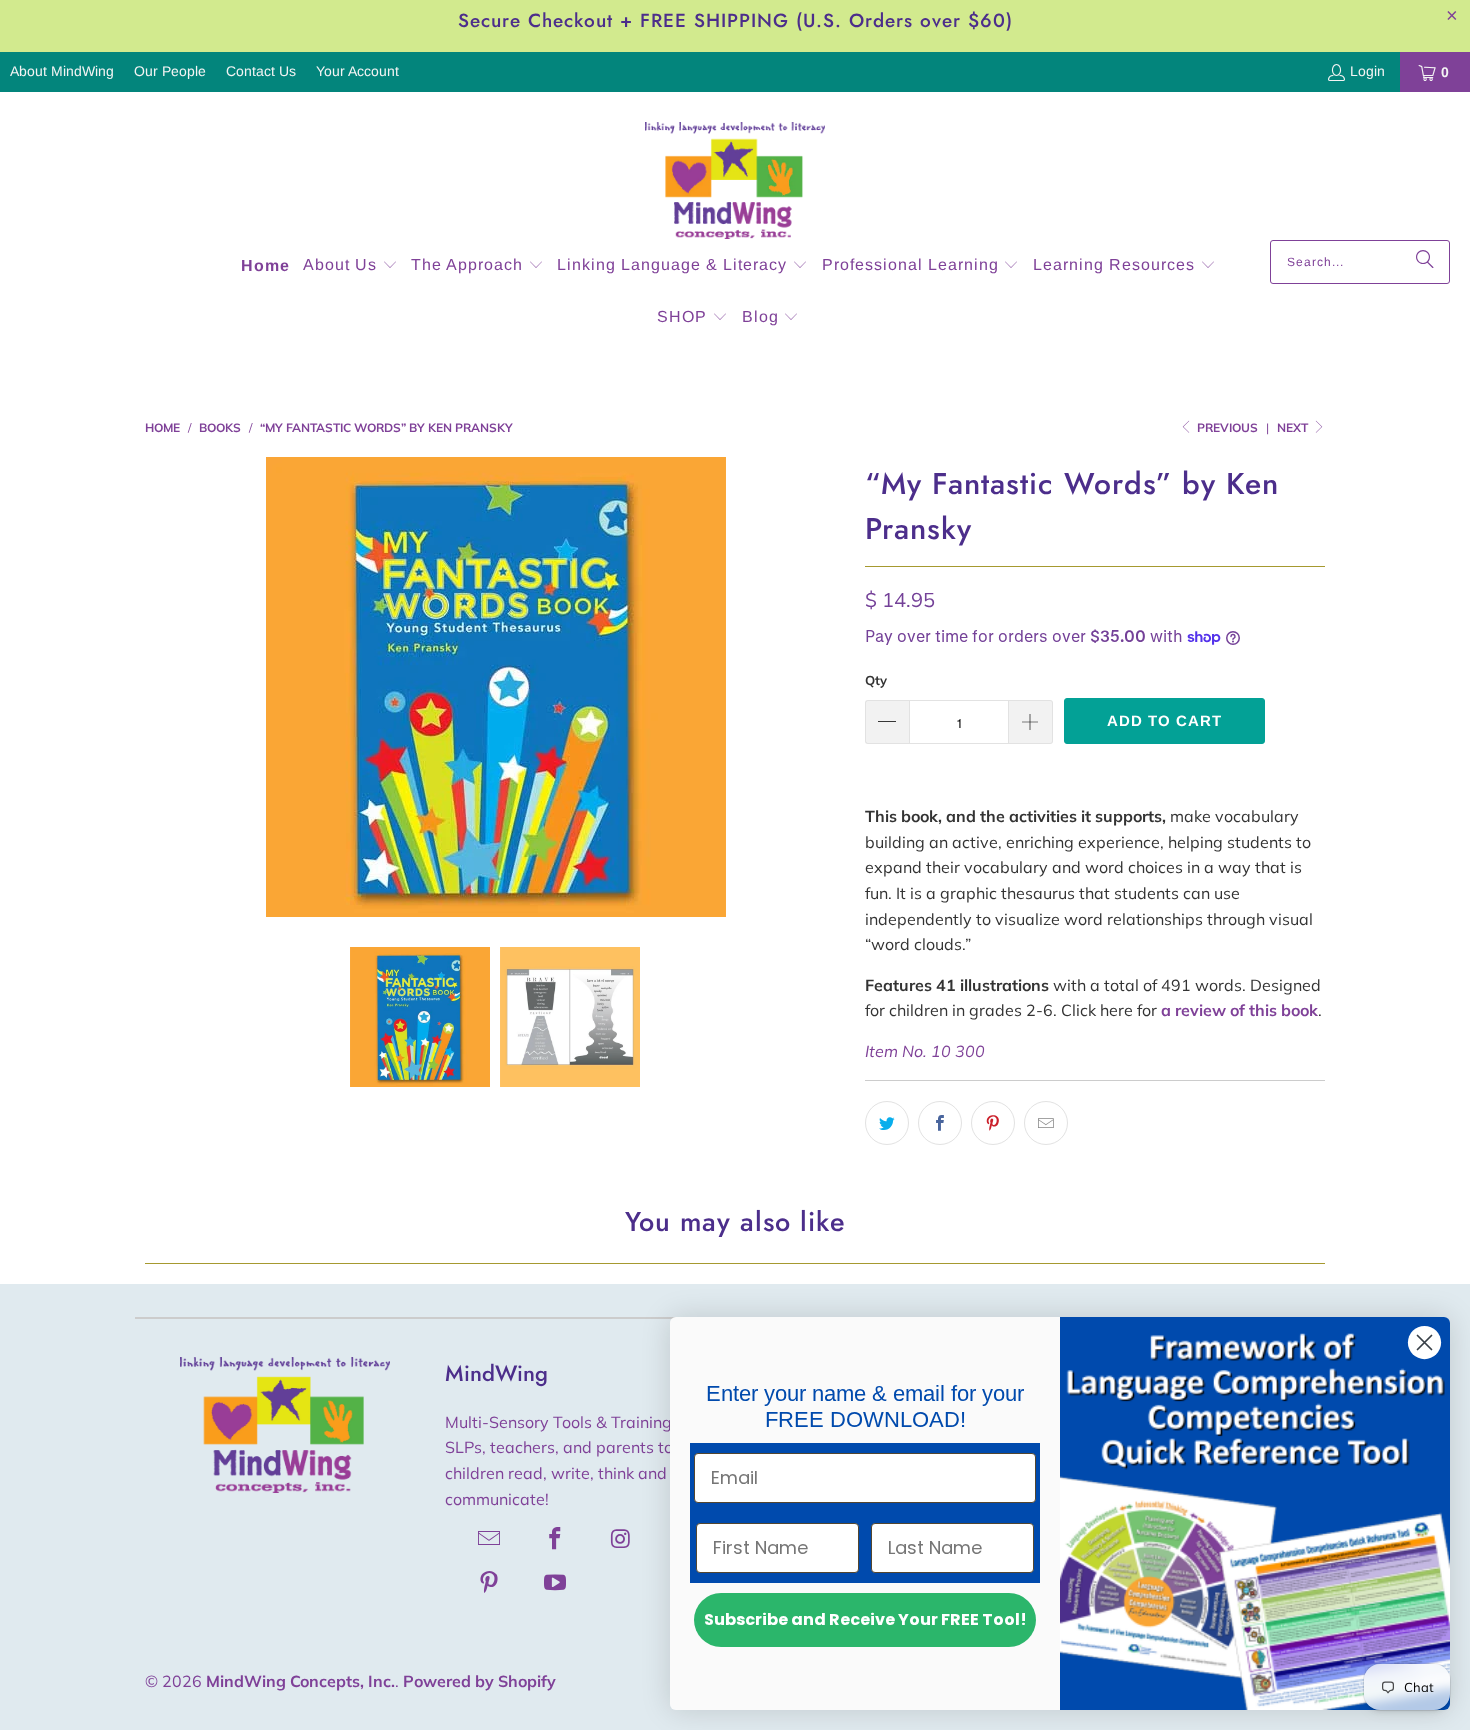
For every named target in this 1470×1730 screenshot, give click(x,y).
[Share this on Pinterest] (993, 1123)
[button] (350, 266)
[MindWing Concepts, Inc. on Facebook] (556, 1538)
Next (1294, 427)
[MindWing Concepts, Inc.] (735, 171)
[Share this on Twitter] (887, 1123)
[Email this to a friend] (1046, 1123)
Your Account (357, 71)
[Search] (1425, 262)
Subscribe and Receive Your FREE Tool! (865, 1619)
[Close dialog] (1424, 1342)
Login (1367, 71)
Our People (170, 71)
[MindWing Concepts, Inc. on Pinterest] (490, 1582)
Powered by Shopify (479, 1681)
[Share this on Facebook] (940, 1123)
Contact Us (261, 71)
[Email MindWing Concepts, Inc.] (490, 1538)
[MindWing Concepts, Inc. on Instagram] (621, 1538)
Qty (876, 680)
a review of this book (1239, 1010)
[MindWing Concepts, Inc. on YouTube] (556, 1582)
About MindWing (62, 71)
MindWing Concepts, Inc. (300, 1681)
